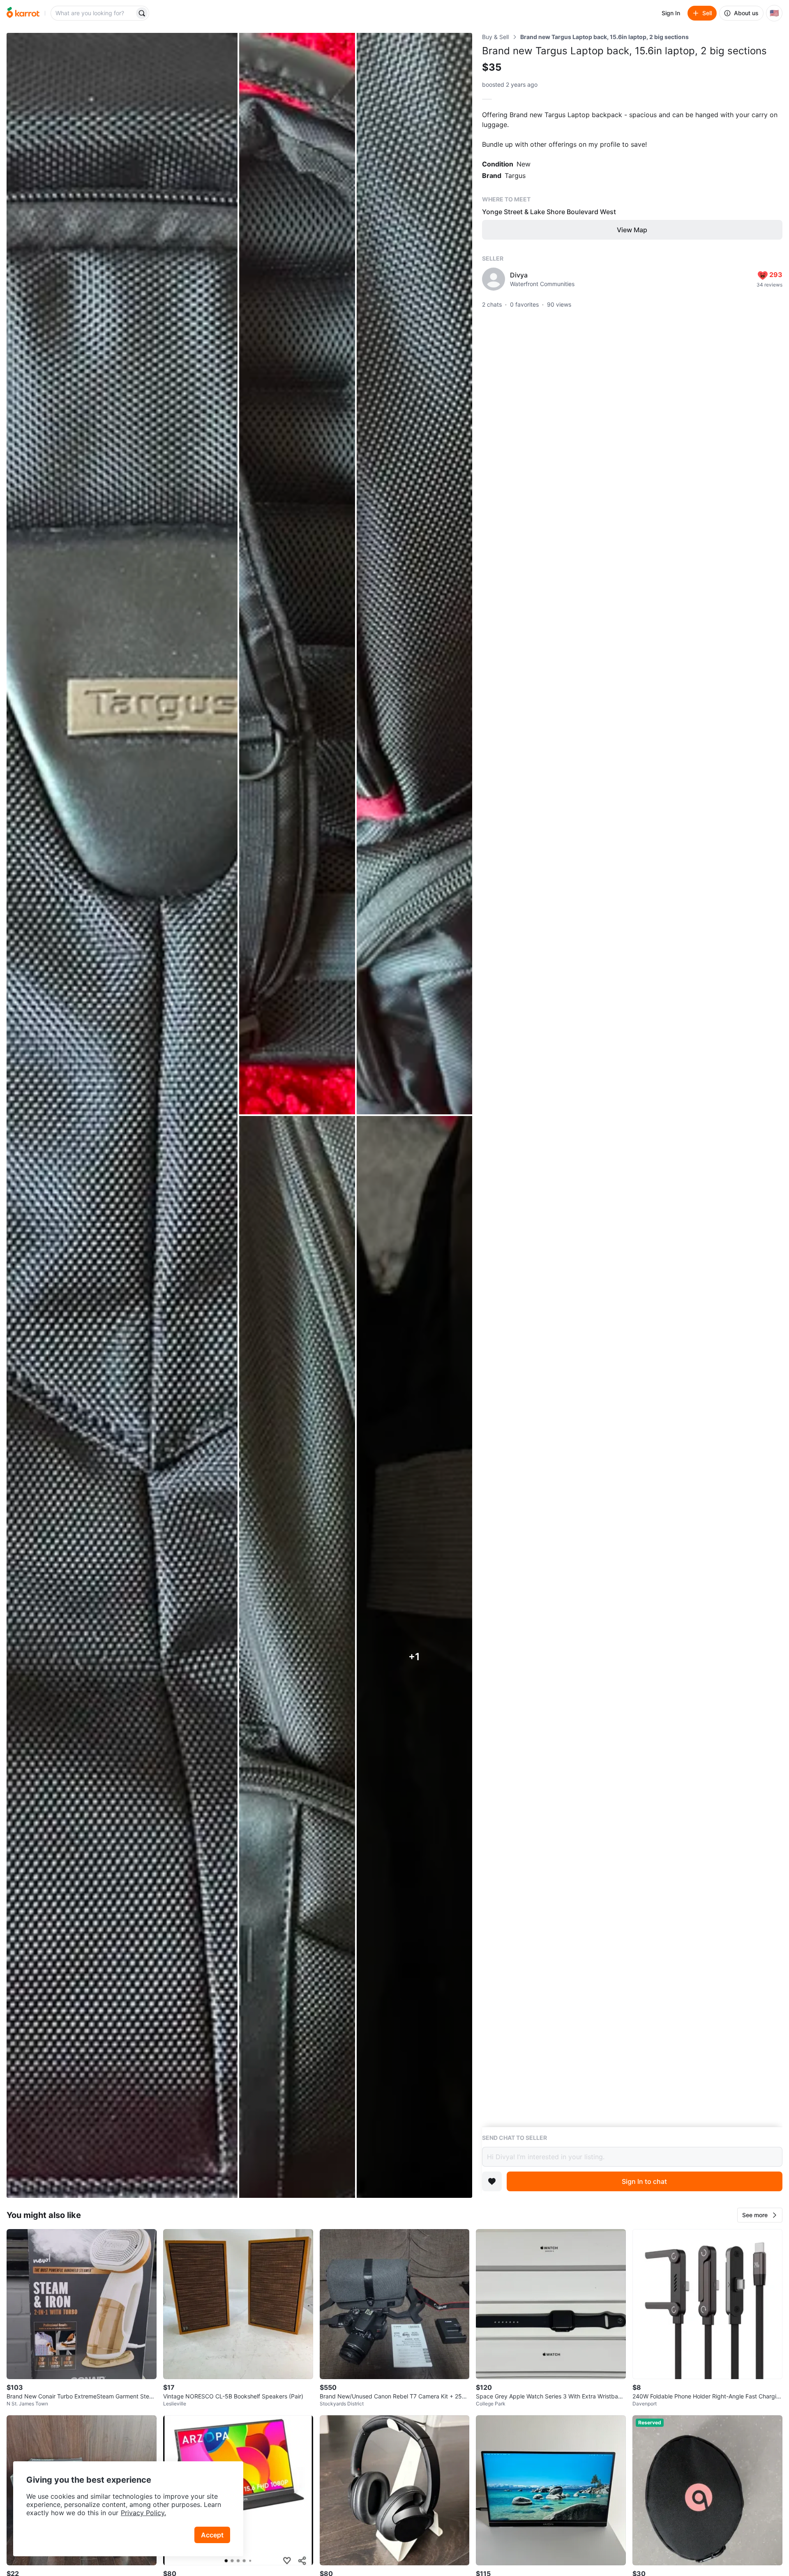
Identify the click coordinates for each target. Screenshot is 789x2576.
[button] (760, 2215)
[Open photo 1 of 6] (122, 1115)
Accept (212, 2535)
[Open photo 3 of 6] (414, 574)
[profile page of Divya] (494, 279)
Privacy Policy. (143, 2513)
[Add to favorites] (492, 2181)
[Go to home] (23, 13)
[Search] (142, 13)
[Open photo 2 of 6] (297, 574)
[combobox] (93, 13)
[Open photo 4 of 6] (297, 1657)
